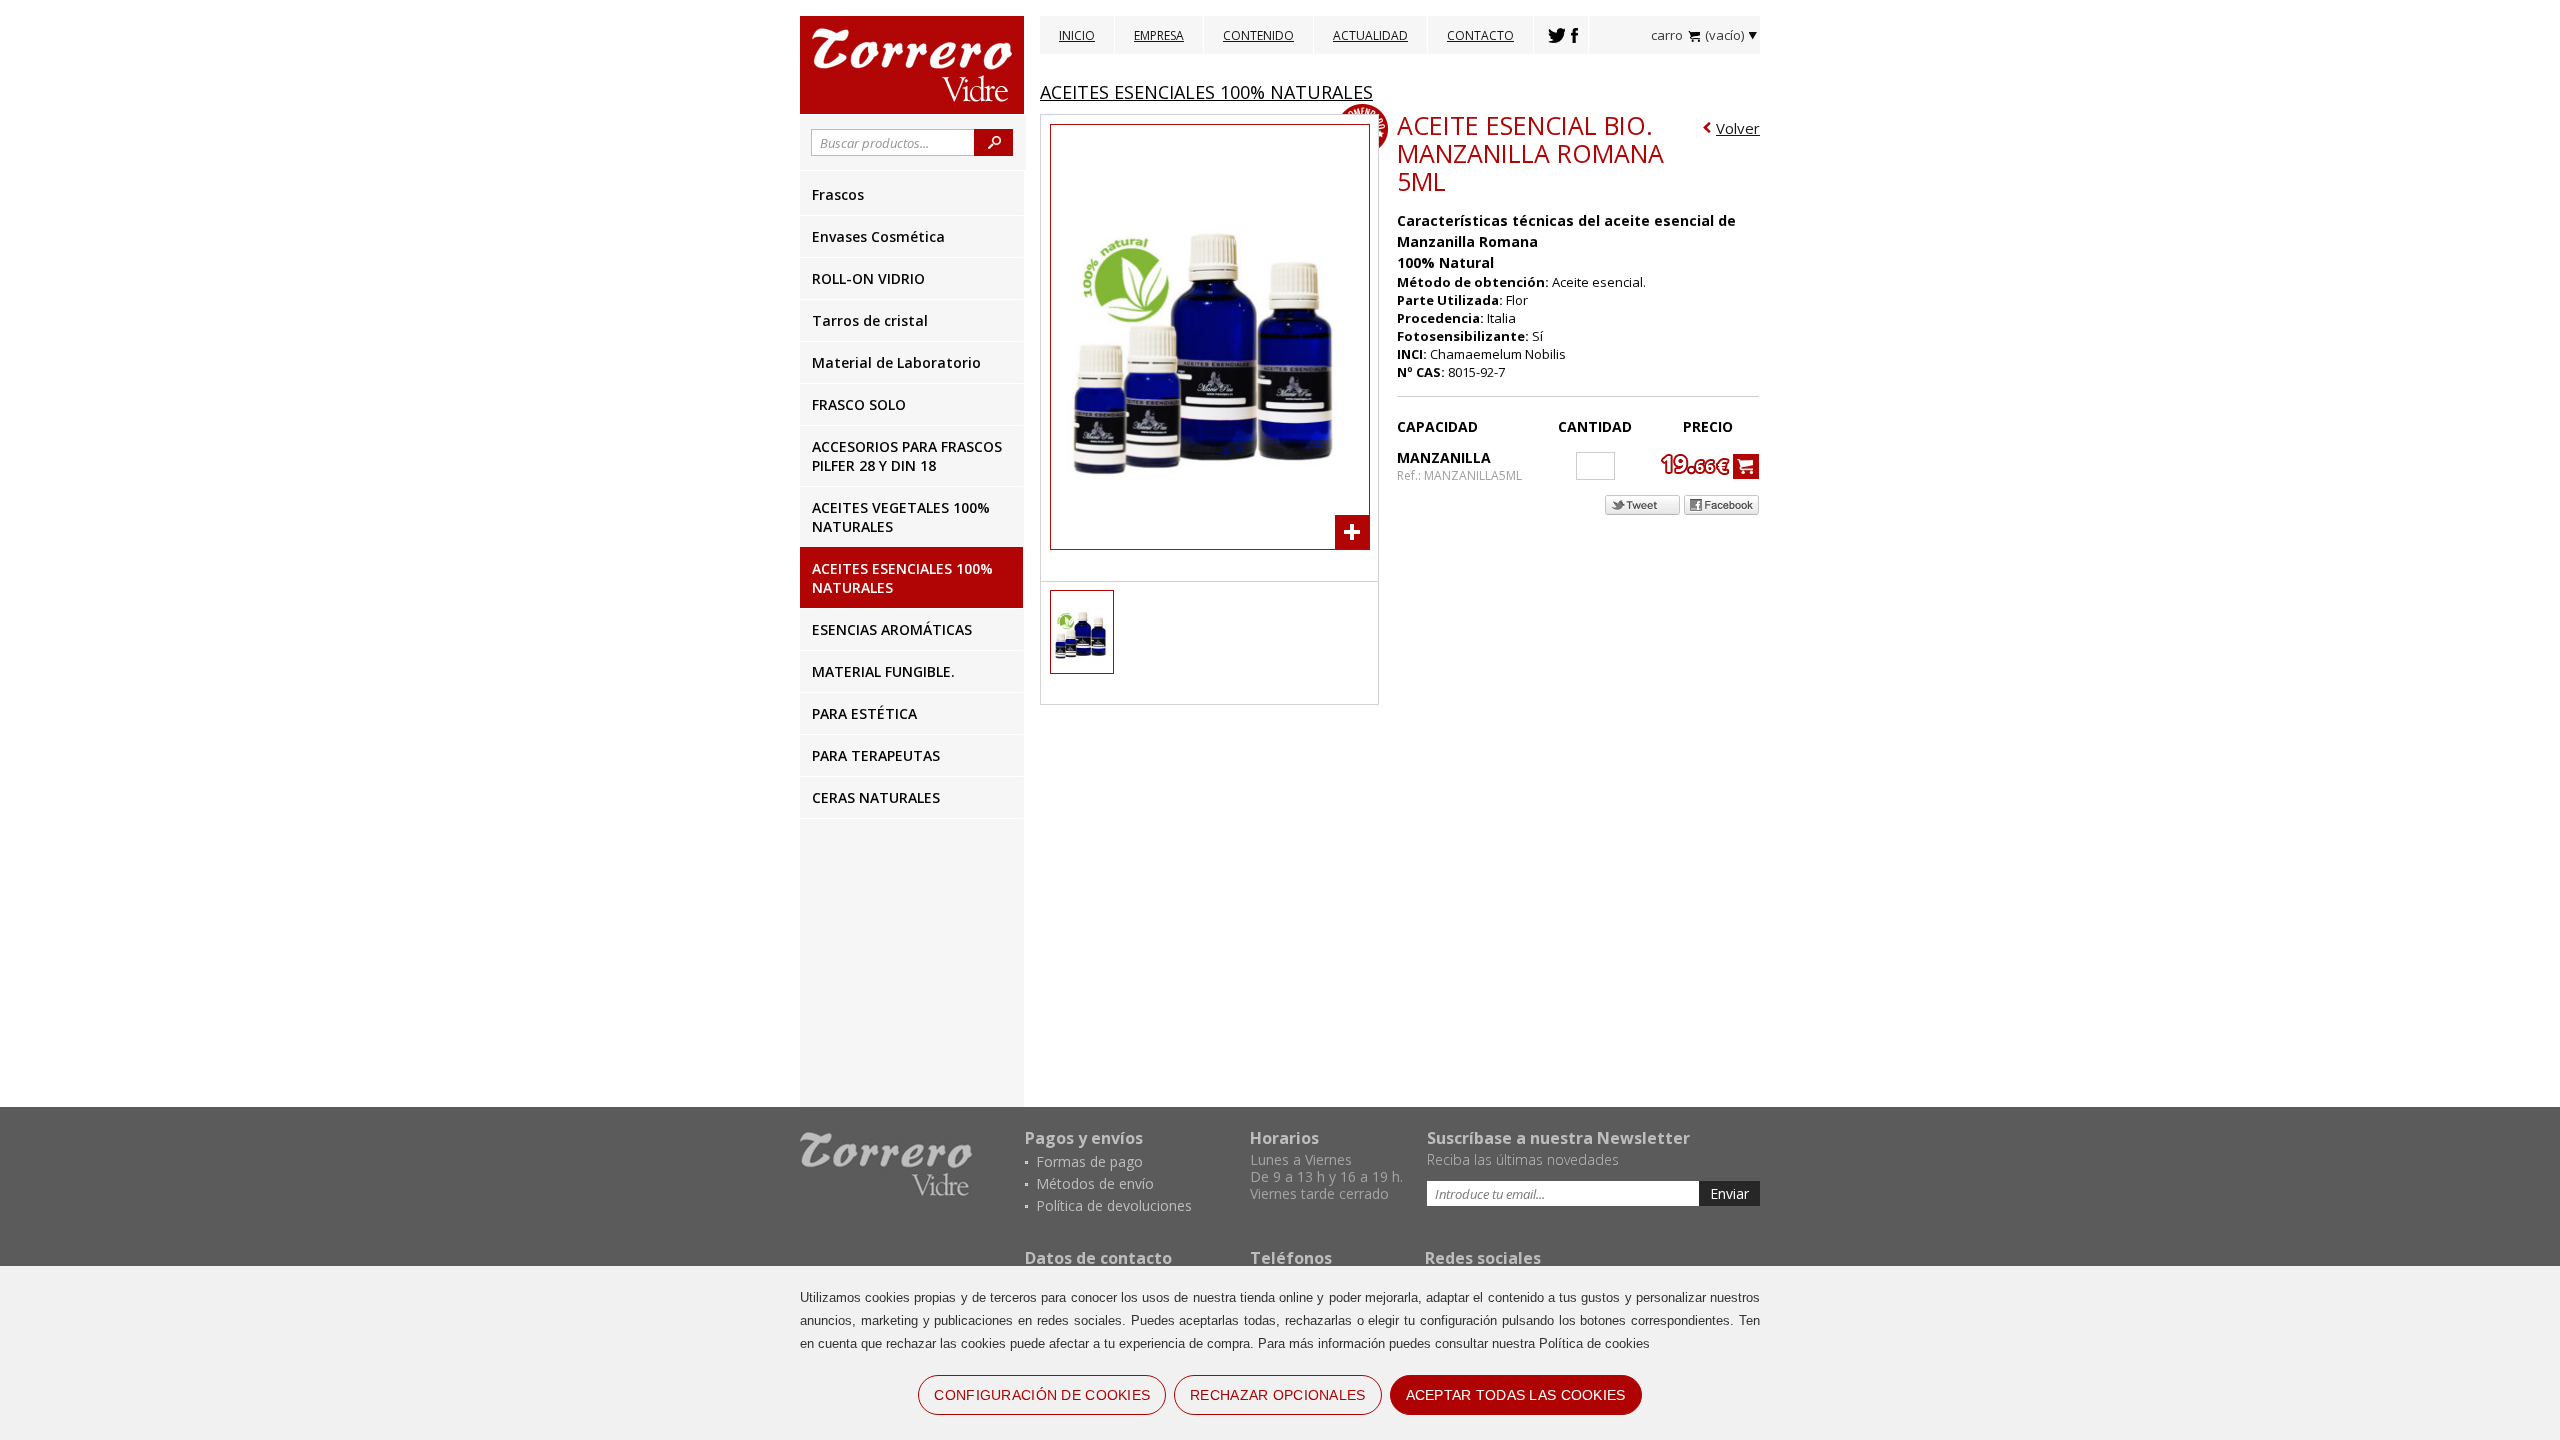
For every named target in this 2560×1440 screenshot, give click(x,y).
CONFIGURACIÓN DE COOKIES (1042, 1395)
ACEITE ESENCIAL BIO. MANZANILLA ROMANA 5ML (1530, 153)
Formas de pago (1089, 1161)
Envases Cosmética (878, 236)
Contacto (1480, 35)
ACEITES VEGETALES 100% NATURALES (901, 517)
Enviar (1729, 1193)
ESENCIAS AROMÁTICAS (892, 629)
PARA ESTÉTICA (864, 713)
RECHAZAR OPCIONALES (1277, 1395)
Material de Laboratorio (896, 362)
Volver (1738, 128)
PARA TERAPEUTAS (876, 755)
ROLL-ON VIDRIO (868, 278)
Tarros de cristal (870, 320)
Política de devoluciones (1114, 1205)
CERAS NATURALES (876, 797)
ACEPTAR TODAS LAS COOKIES (1516, 1395)
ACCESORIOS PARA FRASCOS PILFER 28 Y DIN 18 (907, 456)
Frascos (838, 194)
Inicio (1077, 35)
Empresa (1159, 35)
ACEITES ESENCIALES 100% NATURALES (902, 578)
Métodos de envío (1095, 1183)
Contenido (1258, 35)
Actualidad (1370, 35)
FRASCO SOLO (859, 404)
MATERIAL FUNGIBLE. (883, 671)
